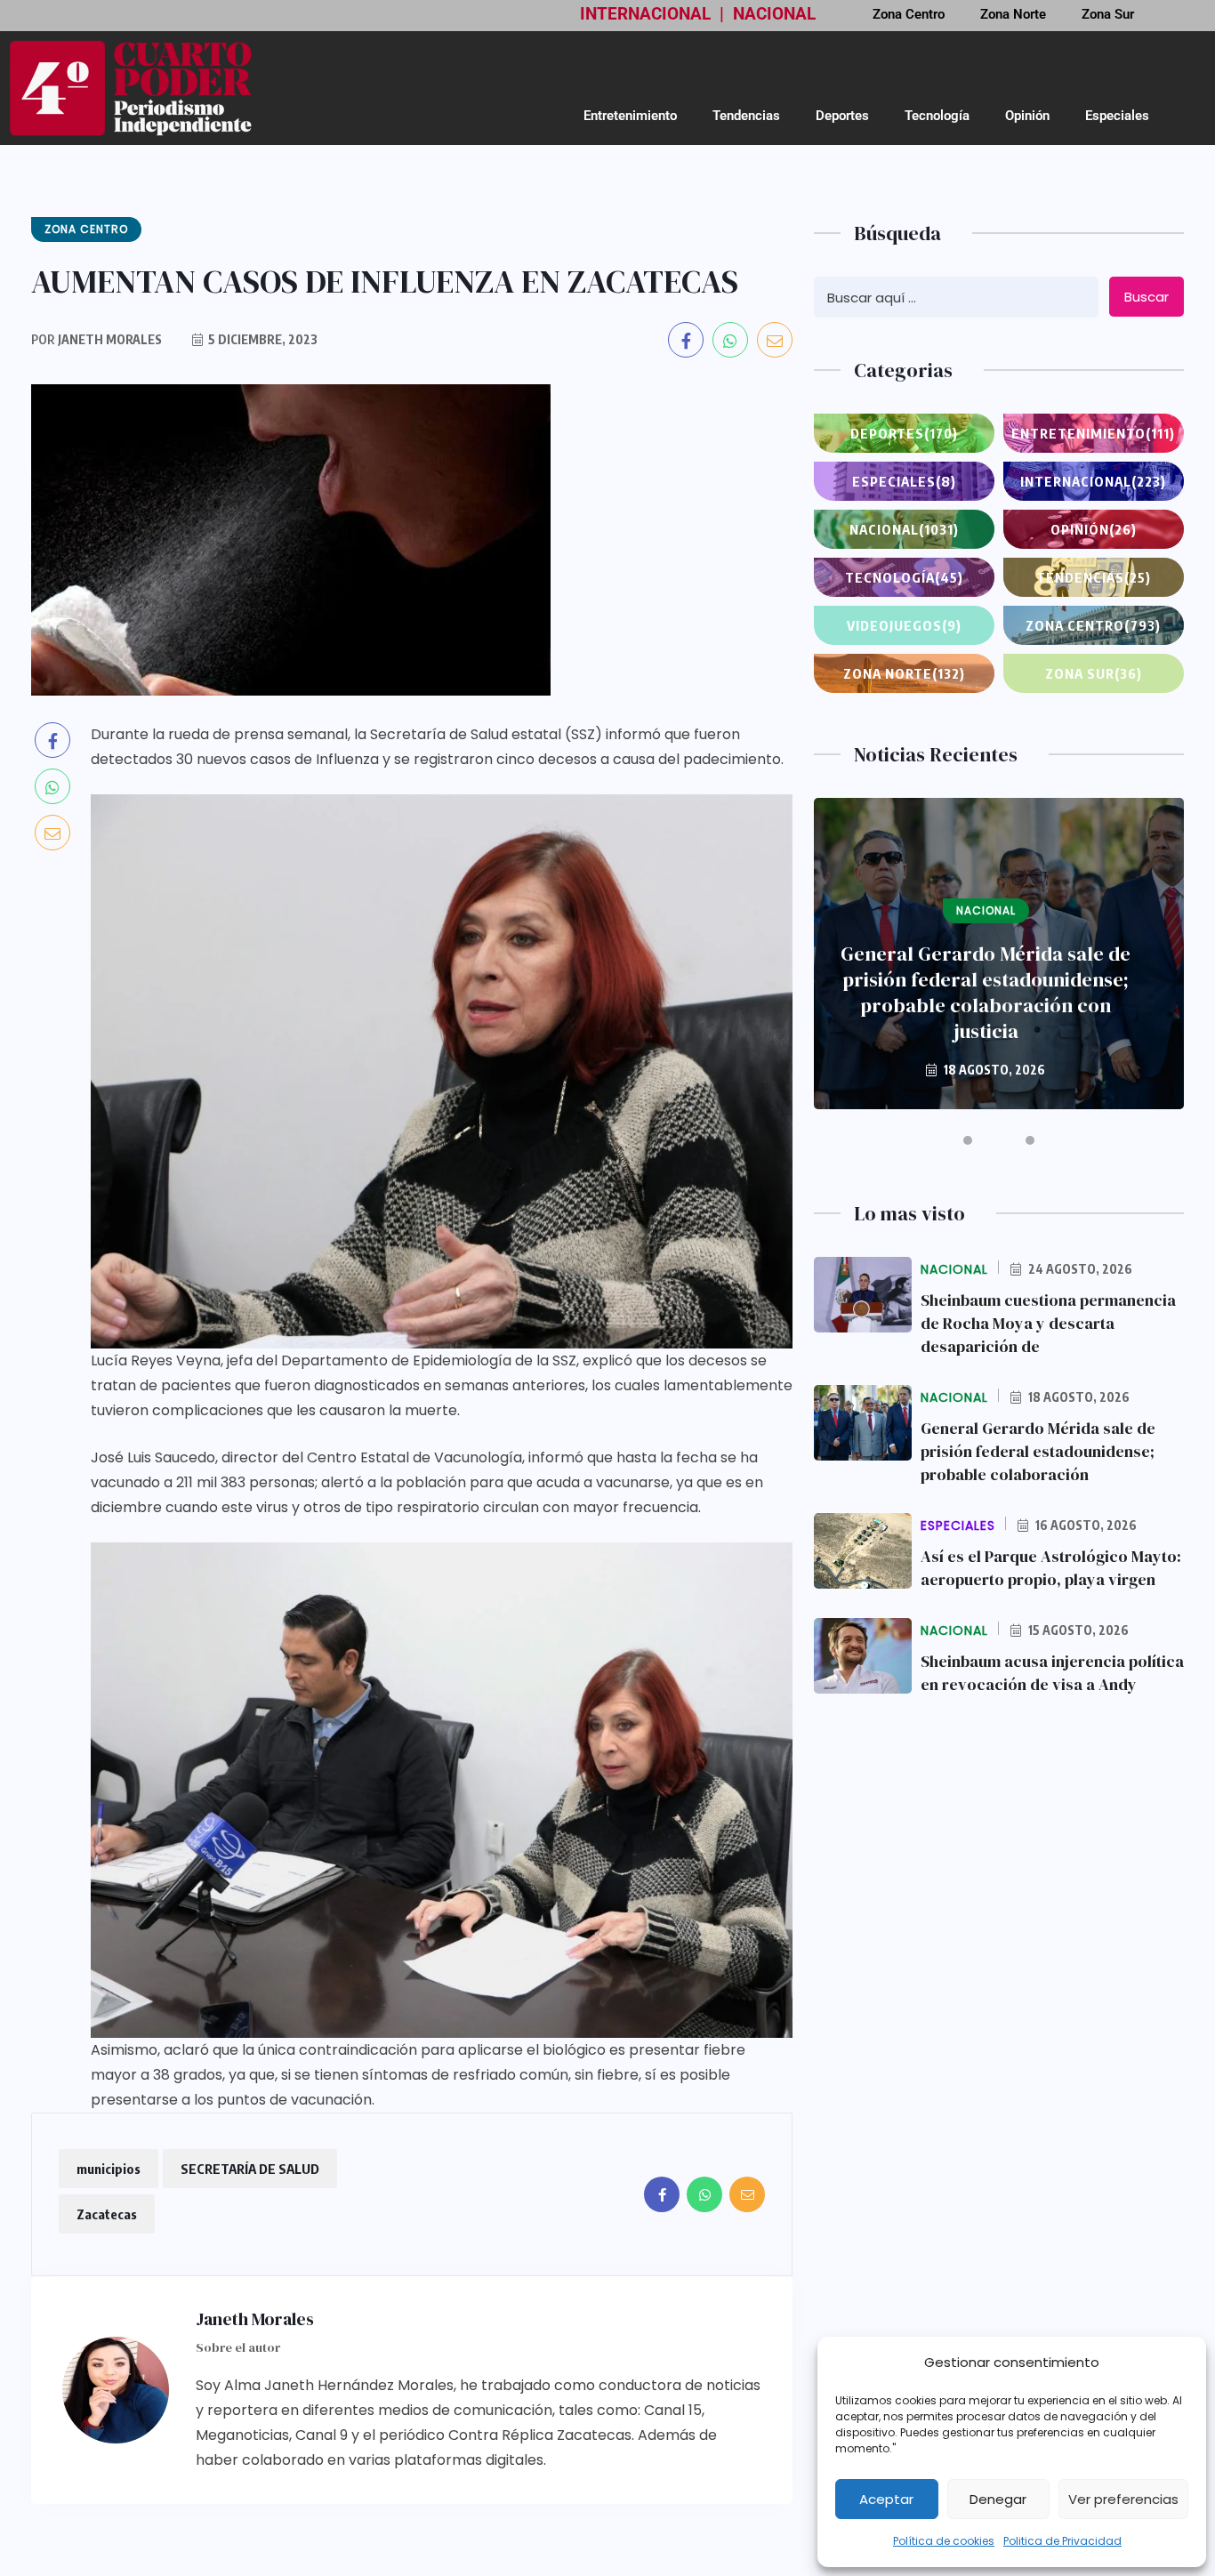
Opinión (1027, 116)
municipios (109, 2169)
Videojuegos (904, 625)
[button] (968, 1140)
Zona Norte (904, 673)
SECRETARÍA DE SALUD (250, 2169)
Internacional (1093, 481)
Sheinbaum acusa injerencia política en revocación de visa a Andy (1052, 1673)
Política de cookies (944, 2541)
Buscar (1147, 297)
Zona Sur (1094, 673)
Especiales (1117, 116)
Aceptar (886, 2499)
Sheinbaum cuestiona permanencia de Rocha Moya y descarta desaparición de (1048, 1323)
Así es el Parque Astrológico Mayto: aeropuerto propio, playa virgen (1051, 1568)
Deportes (842, 116)
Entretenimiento (630, 116)
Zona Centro (1093, 625)
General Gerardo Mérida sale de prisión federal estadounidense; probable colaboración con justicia (986, 993)
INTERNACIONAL (645, 14)
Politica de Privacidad (1062, 2541)
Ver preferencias (1123, 2499)
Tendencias (746, 116)
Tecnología (937, 116)
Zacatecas (107, 2214)
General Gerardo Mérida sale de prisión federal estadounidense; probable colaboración (1038, 1451)
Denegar (998, 2499)
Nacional (904, 529)
